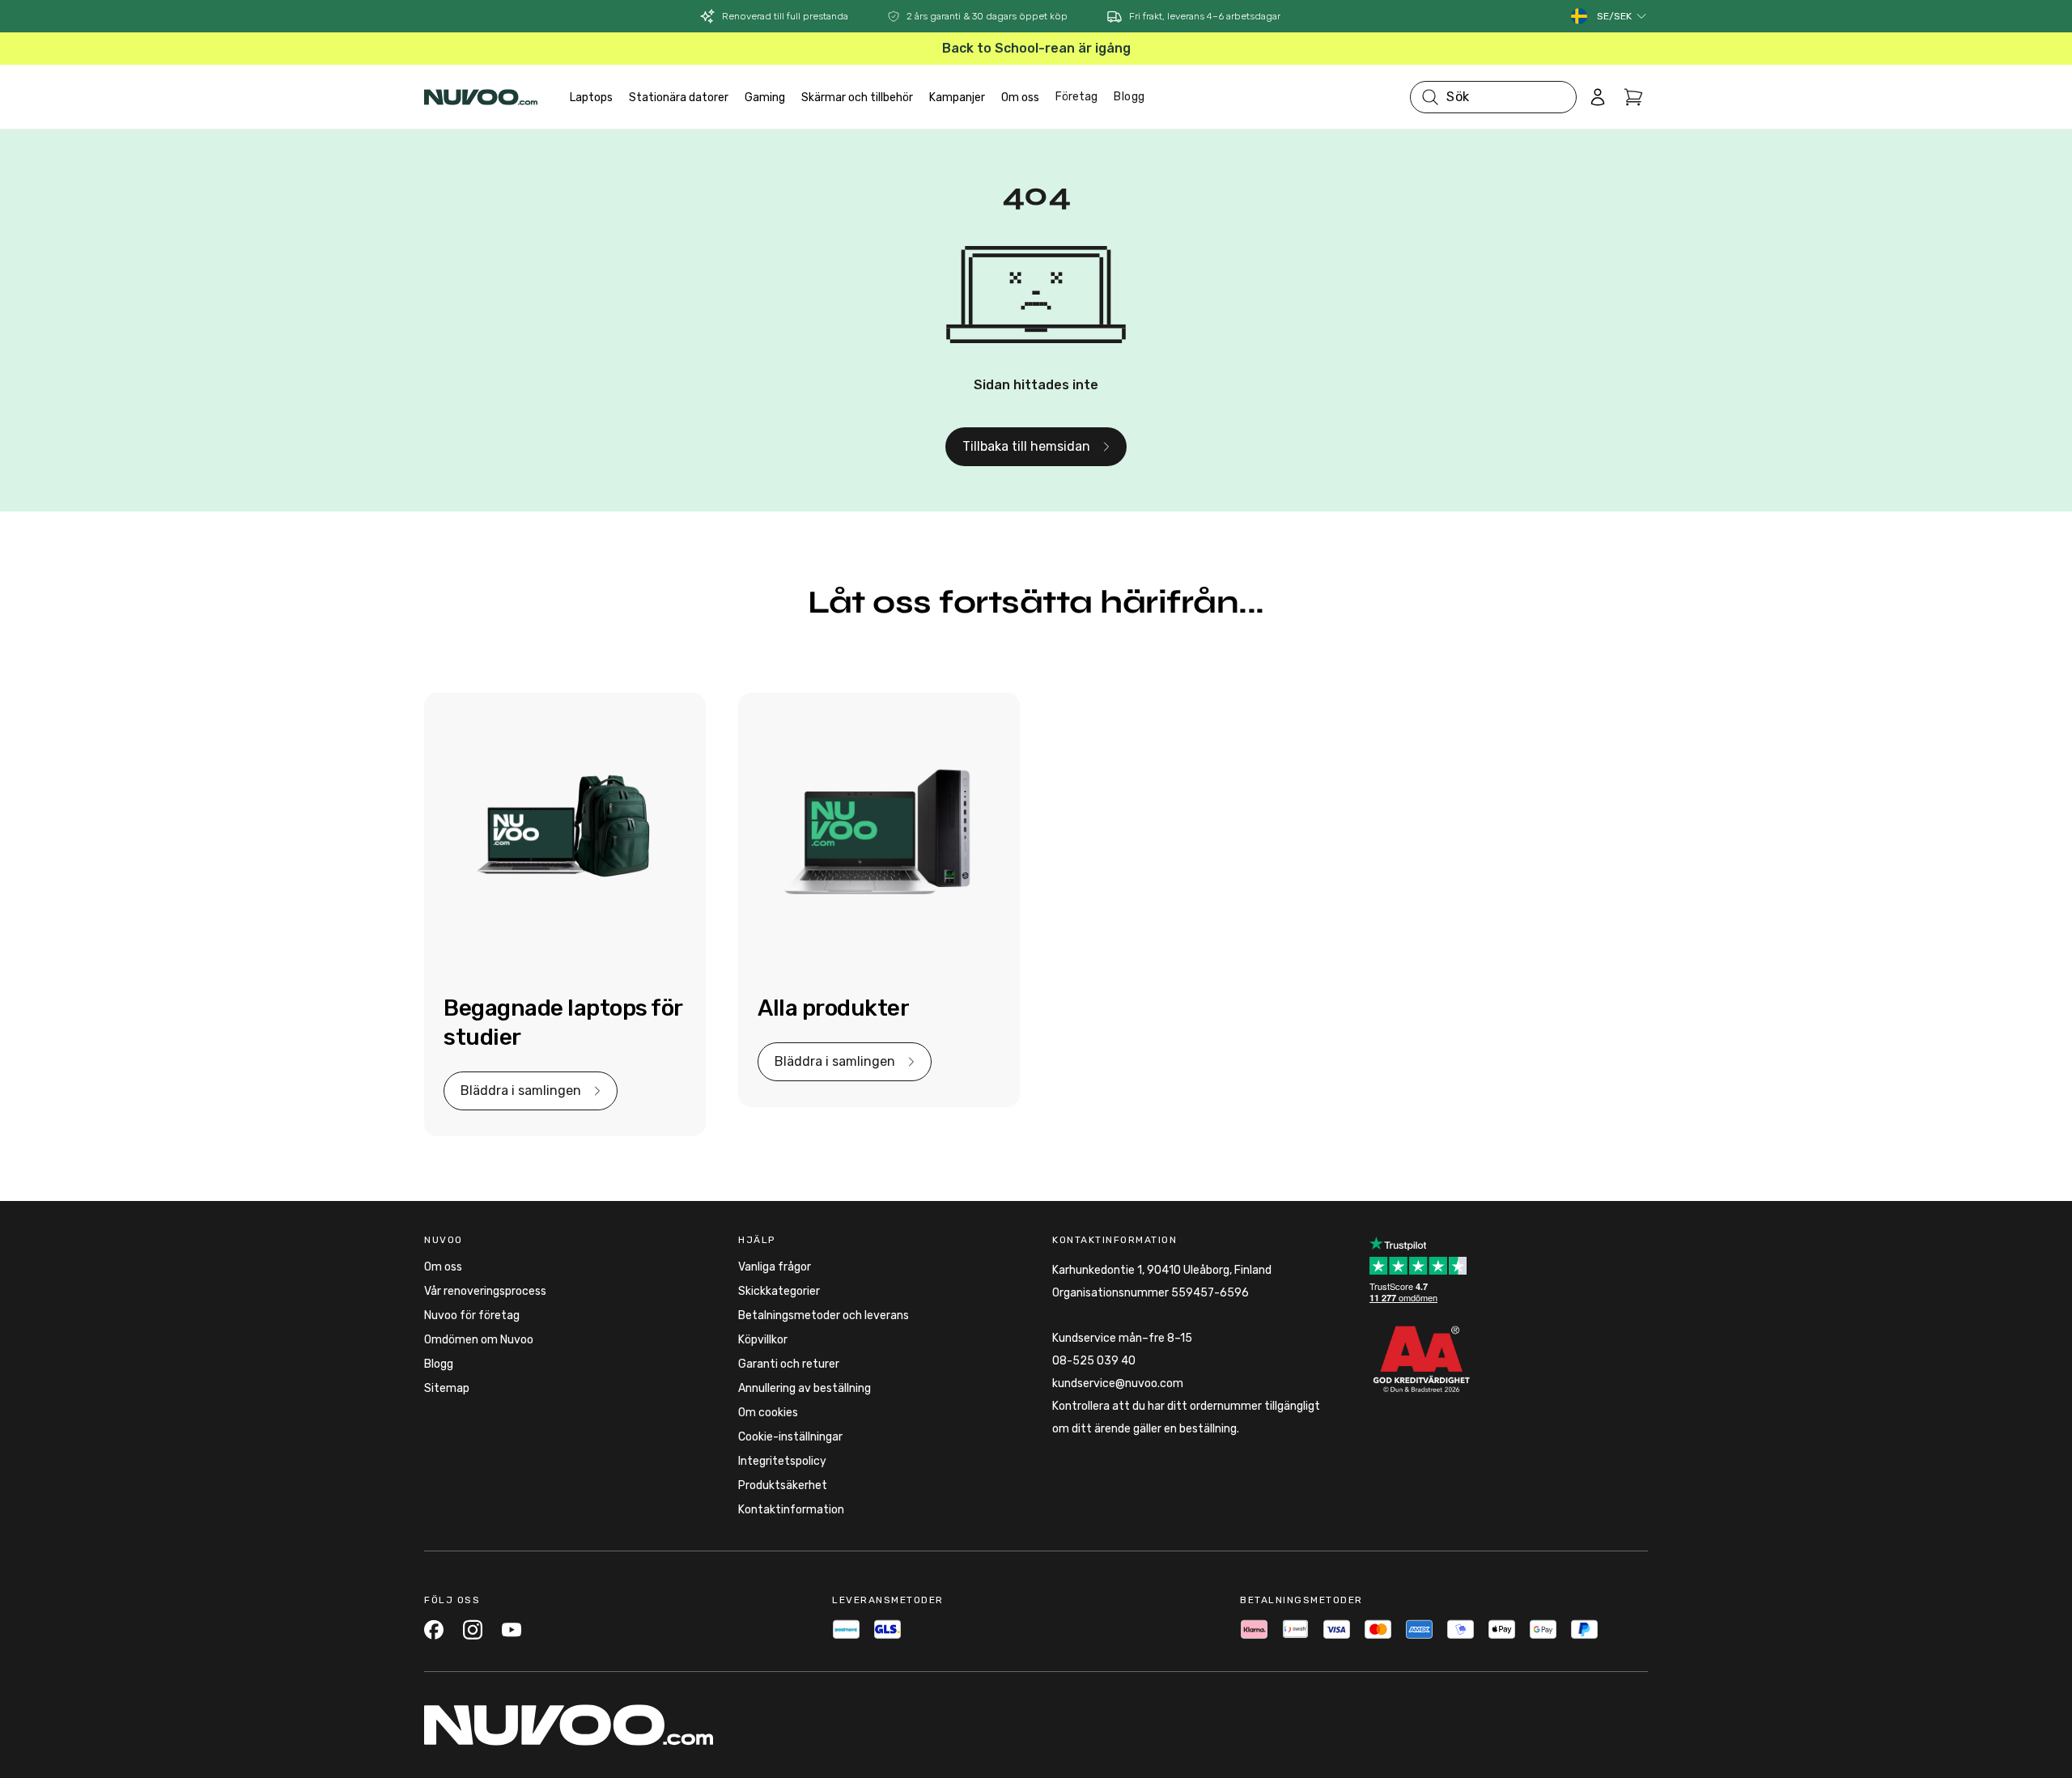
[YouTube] (512, 1629)
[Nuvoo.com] (481, 97)
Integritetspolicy (782, 1461)
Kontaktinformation (791, 1510)
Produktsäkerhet (783, 1485)
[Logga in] (1598, 97)
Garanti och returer (789, 1364)
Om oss (443, 1267)
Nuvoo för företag (472, 1315)
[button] (1622, 16)
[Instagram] (473, 1629)
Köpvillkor (763, 1340)
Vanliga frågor (775, 1267)
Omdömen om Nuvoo (479, 1340)
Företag (1076, 97)
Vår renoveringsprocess (485, 1291)
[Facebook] (434, 1629)
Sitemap (447, 1388)
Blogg (1129, 97)
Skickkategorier (779, 1291)
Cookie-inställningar (790, 1437)
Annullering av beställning (805, 1388)
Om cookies (768, 1413)
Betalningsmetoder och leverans (824, 1315)
